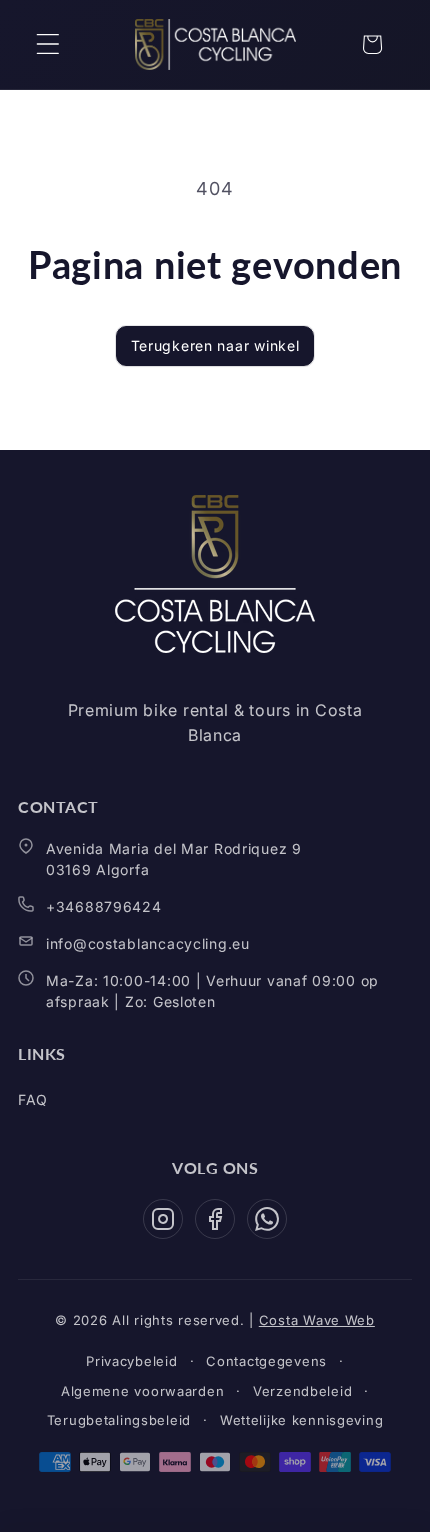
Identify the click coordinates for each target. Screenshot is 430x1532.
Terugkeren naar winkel (215, 345)
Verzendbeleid (302, 1391)
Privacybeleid (131, 1361)
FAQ (33, 1099)
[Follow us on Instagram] (163, 1219)
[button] (48, 44)
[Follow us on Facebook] (215, 1219)
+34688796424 (104, 906)
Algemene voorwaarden (142, 1391)
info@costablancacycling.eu (148, 943)
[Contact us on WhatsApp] (267, 1219)
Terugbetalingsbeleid (119, 1420)
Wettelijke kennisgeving (302, 1420)
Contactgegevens (266, 1361)
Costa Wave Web (317, 1320)
